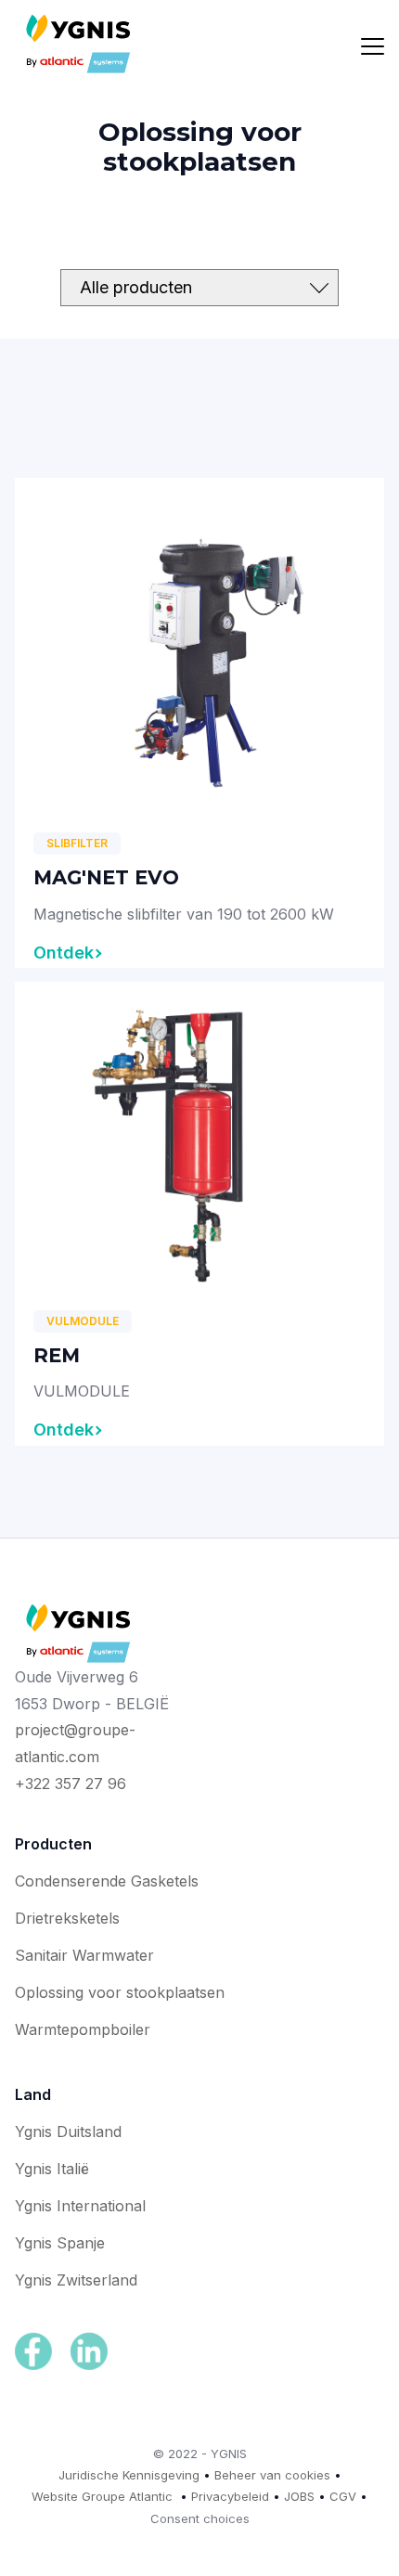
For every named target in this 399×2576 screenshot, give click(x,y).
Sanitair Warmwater (84, 1955)
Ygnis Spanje (60, 2243)
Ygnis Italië (52, 2169)
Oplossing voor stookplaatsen (120, 1992)
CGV (343, 2496)
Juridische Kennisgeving (129, 2475)
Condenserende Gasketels (107, 1881)
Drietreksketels (67, 1918)
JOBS (299, 2496)
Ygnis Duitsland (68, 2132)
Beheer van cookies (272, 2475)
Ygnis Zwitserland (76, 2280)
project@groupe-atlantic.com (75, 1743)
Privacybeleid (230, 2496)
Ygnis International (80, 2206)
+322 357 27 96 (71, 1784)
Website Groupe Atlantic (102, 2496)
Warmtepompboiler (83, 2029)
